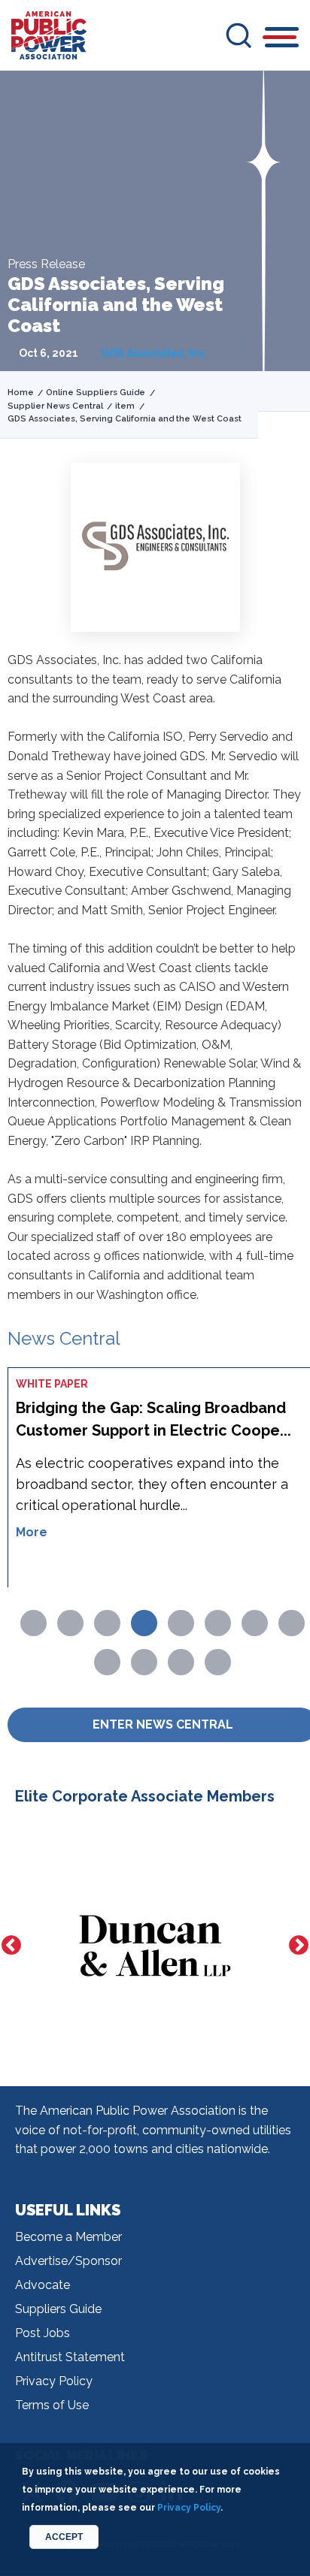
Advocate (43, 2285)
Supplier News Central (55, 406)
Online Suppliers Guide (96, 393)
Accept (64, 2537)
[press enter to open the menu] (282, 39)
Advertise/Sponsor (68, 2261)
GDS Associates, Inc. (155, 353)
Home (21, 393)
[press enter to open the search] (239, 35)
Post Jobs (43, 2333)
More (32, 1532)
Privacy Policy (54, 2381)
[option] (155, 1945)
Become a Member (68, 2237)
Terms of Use (52, 2405)
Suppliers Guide (58, 2309)
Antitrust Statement (70, 2357)
